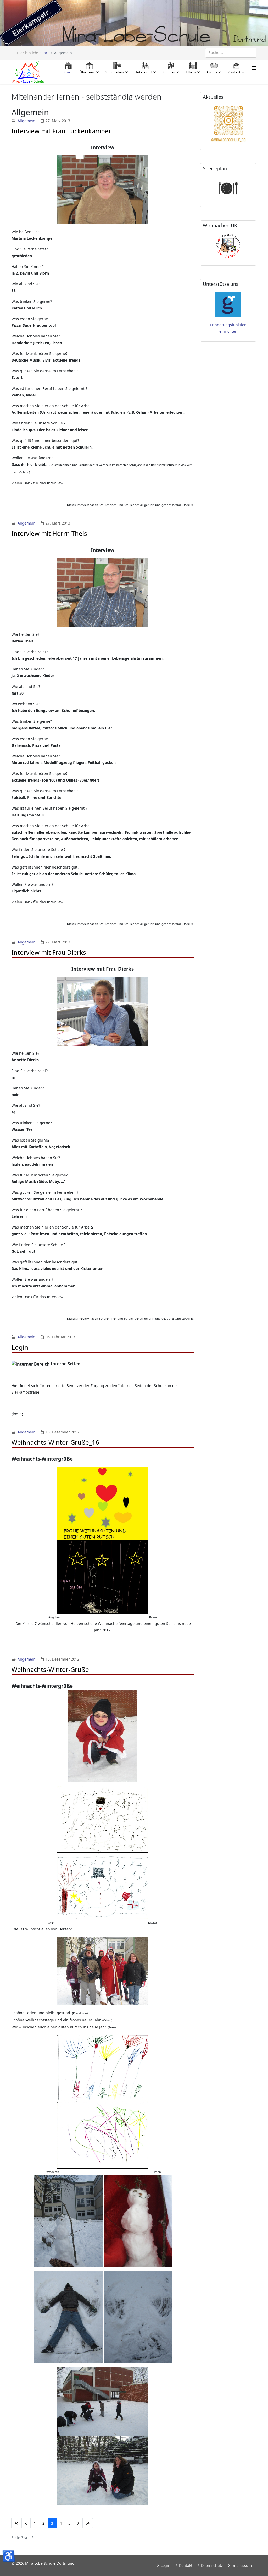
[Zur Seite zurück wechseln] (26, 2523)
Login (20, 1347)
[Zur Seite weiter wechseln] (78, 2523)
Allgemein (26, 121)
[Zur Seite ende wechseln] (88, 2523)
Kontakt (185, 2565)
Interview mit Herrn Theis (49, 533)
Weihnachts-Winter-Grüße (50, 1669)
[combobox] (231, 53)
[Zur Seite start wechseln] (16, 2523)
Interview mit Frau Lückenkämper (61, 131)
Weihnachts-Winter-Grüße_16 (55, 1442)
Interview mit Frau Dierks (49, 952)
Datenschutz (211, 2565)
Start (44, 53)
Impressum (241, 2565)
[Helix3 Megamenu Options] (254, 68)
